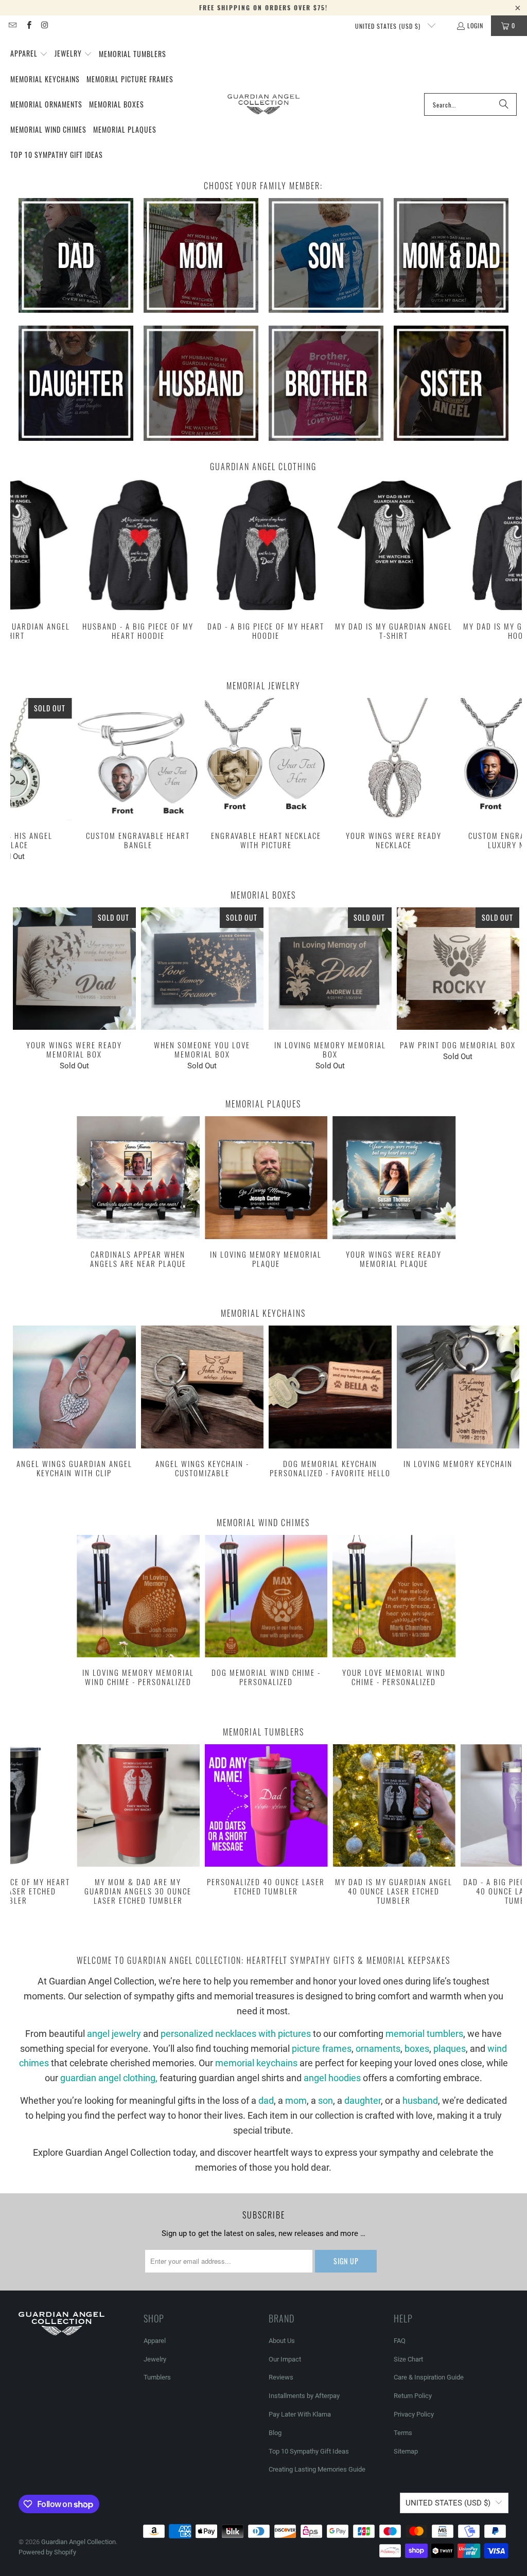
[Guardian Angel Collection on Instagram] (45, 25)
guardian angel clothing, (110, 2078)
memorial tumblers (424, 2034)
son (326, 2100)
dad (266, 2100)
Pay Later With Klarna (300, 2414)
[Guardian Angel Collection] (263, 104)
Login (475, 25)
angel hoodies (332, 2078)
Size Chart (408, 2359)
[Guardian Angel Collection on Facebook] (28, 25)
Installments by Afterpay (304, 2396)
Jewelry (155, 2359)
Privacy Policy (414, 2414)
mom (296, 2100)
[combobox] (470, 104)
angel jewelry (114, 2034)
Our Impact (285, 2359)
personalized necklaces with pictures (236, 2034)
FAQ (400, 2341)
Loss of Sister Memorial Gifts (451, 383)
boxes (417, 2049)
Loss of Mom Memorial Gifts (201, 255)
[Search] (504, 104)
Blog (275, 2433)
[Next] (510, 566)
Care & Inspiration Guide (429, 2377)
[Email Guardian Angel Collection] (12, 25)
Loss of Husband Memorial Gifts (201, 383)
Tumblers (157, 2377)
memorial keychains (256, 2063)
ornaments (378, 2049)
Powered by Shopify (47, 2552)
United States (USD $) (389, 26)
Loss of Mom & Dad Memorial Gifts (451, 255)
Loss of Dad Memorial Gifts (76, 255)
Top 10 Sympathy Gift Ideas (309, 2451)
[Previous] (23, 566)
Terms (403, 2433)
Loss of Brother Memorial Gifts (326, 383)
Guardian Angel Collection (78, 2542)
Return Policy (413, 2396)
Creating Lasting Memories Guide (317, 2469)
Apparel (155, 2341)
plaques (450, 2049)
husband (420, 2100)
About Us (282, 2341)
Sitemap (406, 2451)
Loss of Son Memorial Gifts (326, 255)
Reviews (281, 2377)
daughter (363, 2100)
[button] (29, 54)
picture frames (322, 2049)
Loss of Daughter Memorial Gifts (76, 383)
